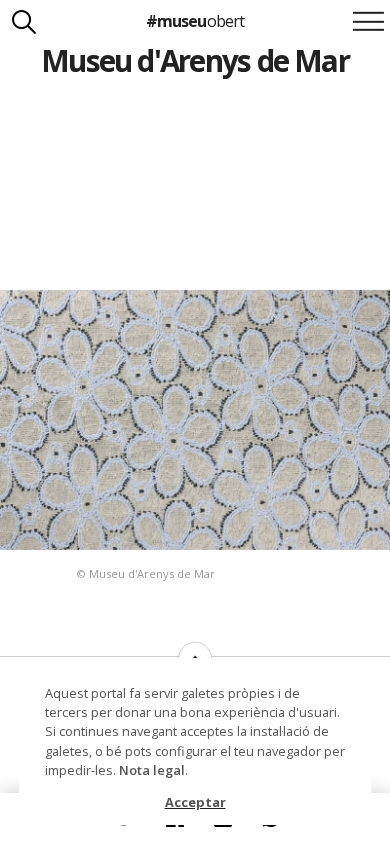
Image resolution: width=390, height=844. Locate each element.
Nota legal (152, 770)
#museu (194, 21)
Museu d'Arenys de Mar (195, 60)
